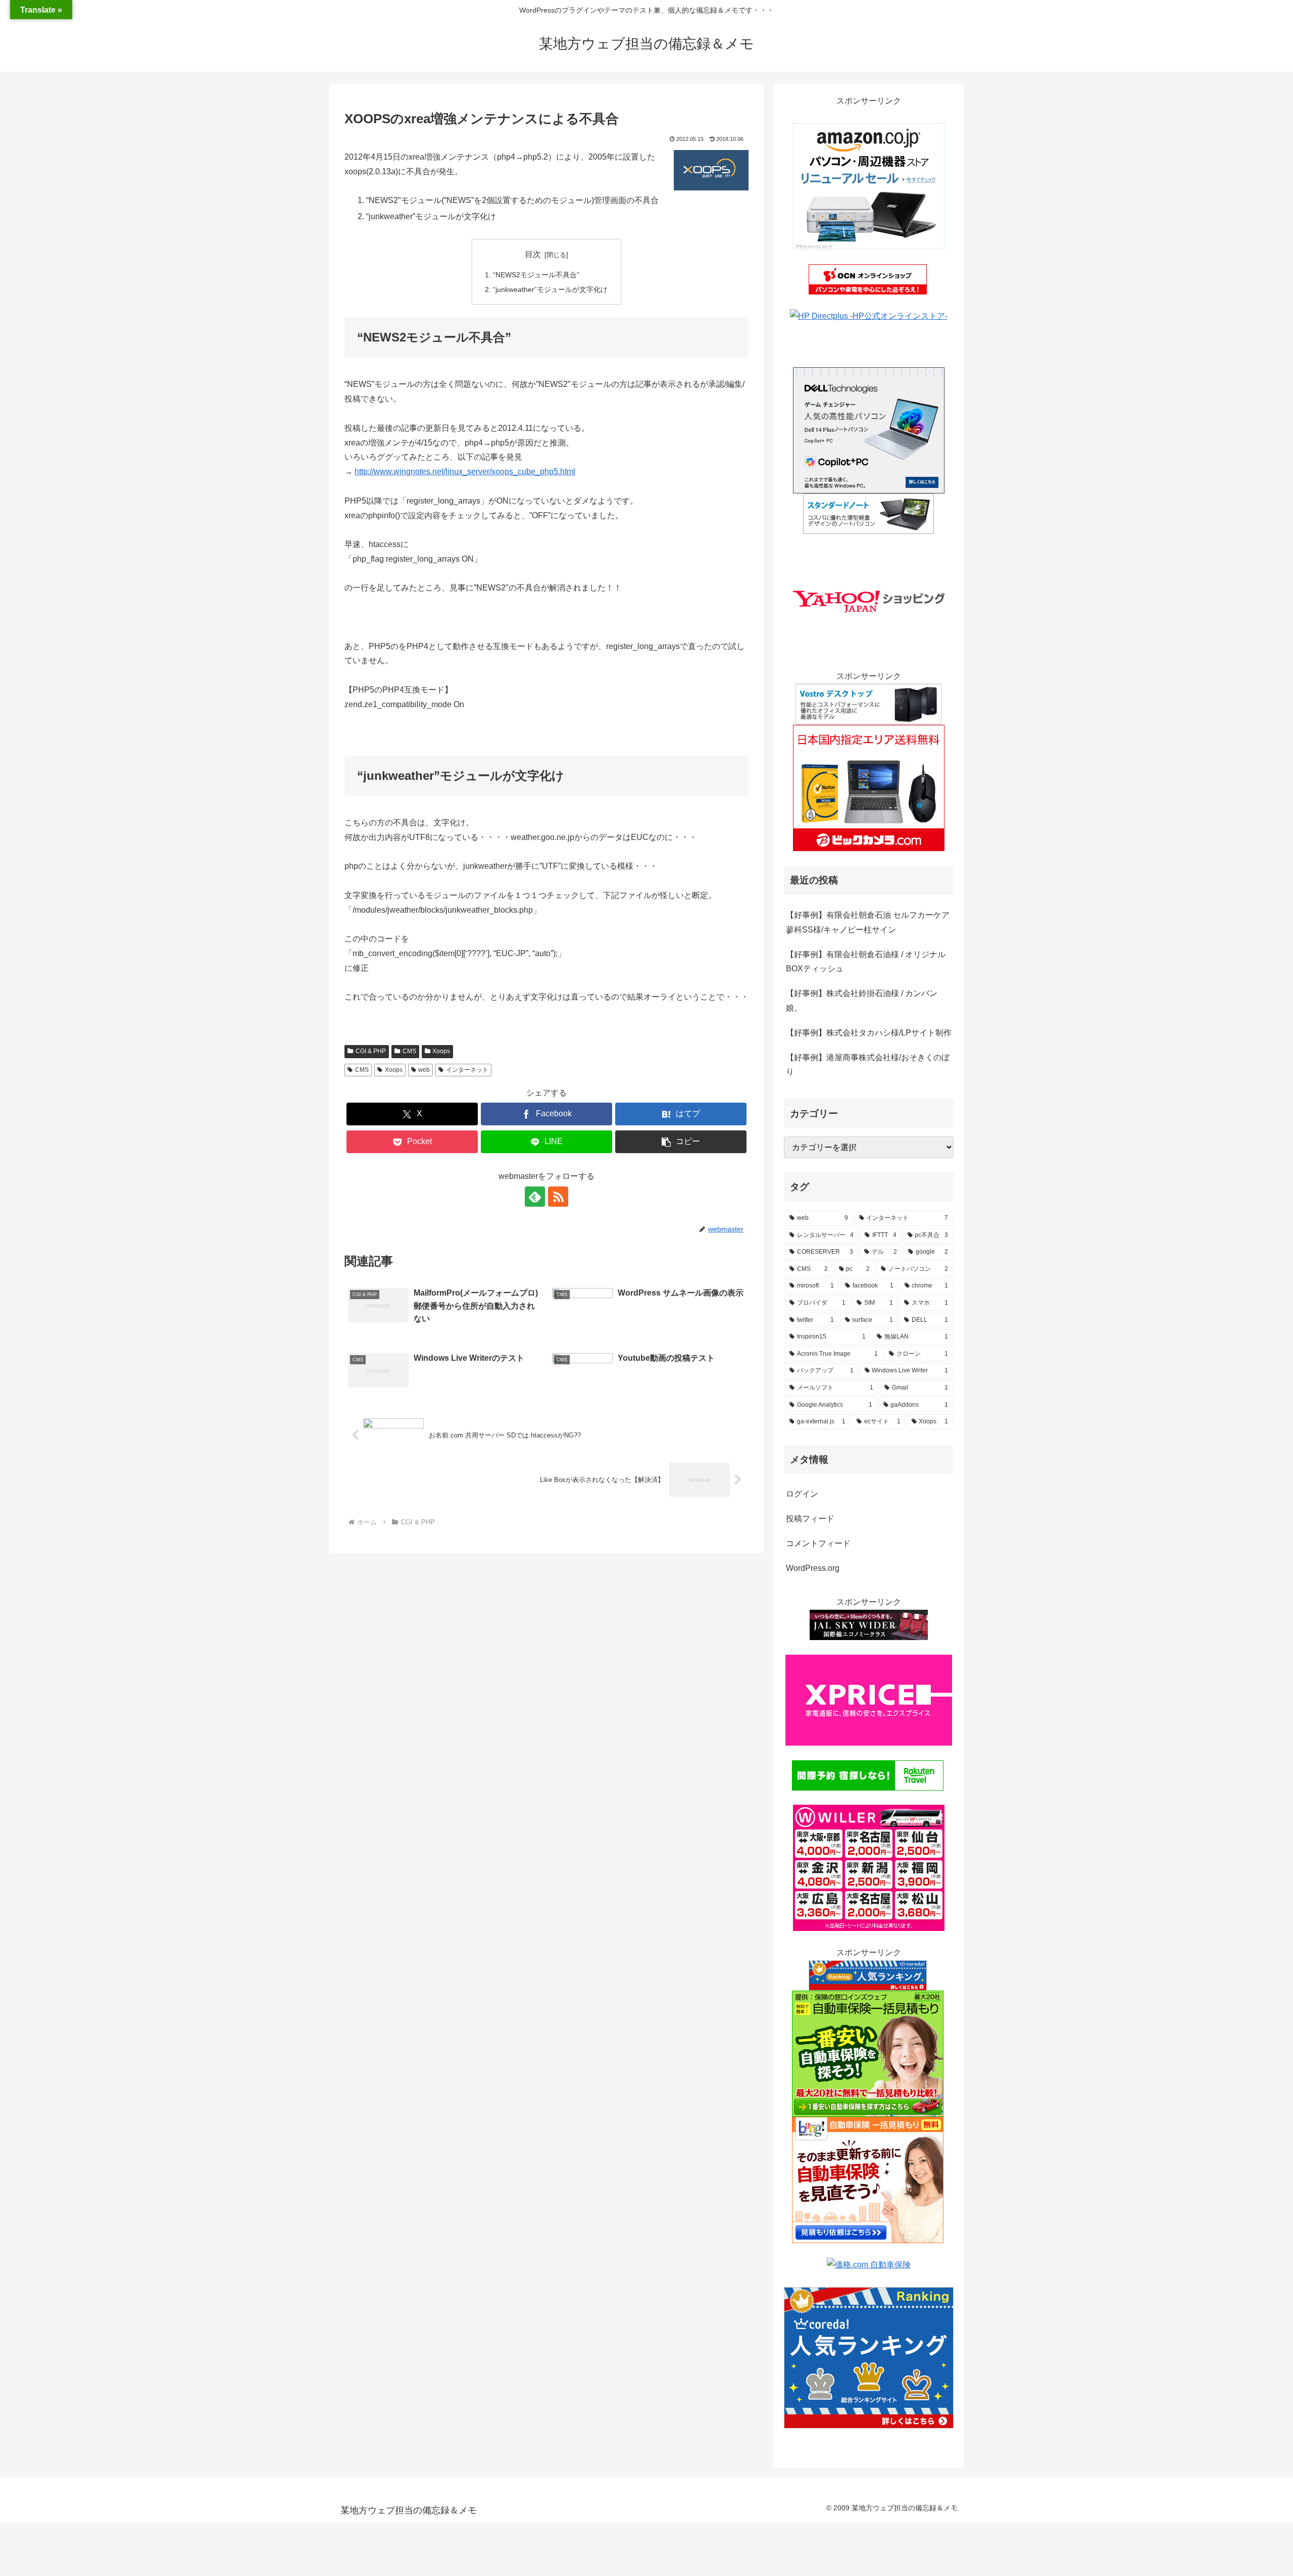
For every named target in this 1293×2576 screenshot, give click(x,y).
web (424, 1070)
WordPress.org (813, 1568)
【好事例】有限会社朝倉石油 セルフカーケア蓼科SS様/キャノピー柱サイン (868, 922)
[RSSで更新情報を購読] (558, 1197)
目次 (533, 254)
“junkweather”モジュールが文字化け (550, 289)
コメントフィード (818, 1543)
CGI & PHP (371, 1051)
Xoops (441, 1051)
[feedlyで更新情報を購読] (535, 1197)
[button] (681, 1142)
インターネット (467, 1070)
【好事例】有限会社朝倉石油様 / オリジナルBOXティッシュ (866, 962)
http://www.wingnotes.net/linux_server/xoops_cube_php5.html (465, 472)
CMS (409, 1051)
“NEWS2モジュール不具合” (536, 275)
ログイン (802, 1494)
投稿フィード (810, 1519)
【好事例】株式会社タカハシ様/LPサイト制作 (869, 1033)
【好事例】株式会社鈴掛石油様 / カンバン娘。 (862, 1001)
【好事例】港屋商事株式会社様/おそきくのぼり (868, 1065)
